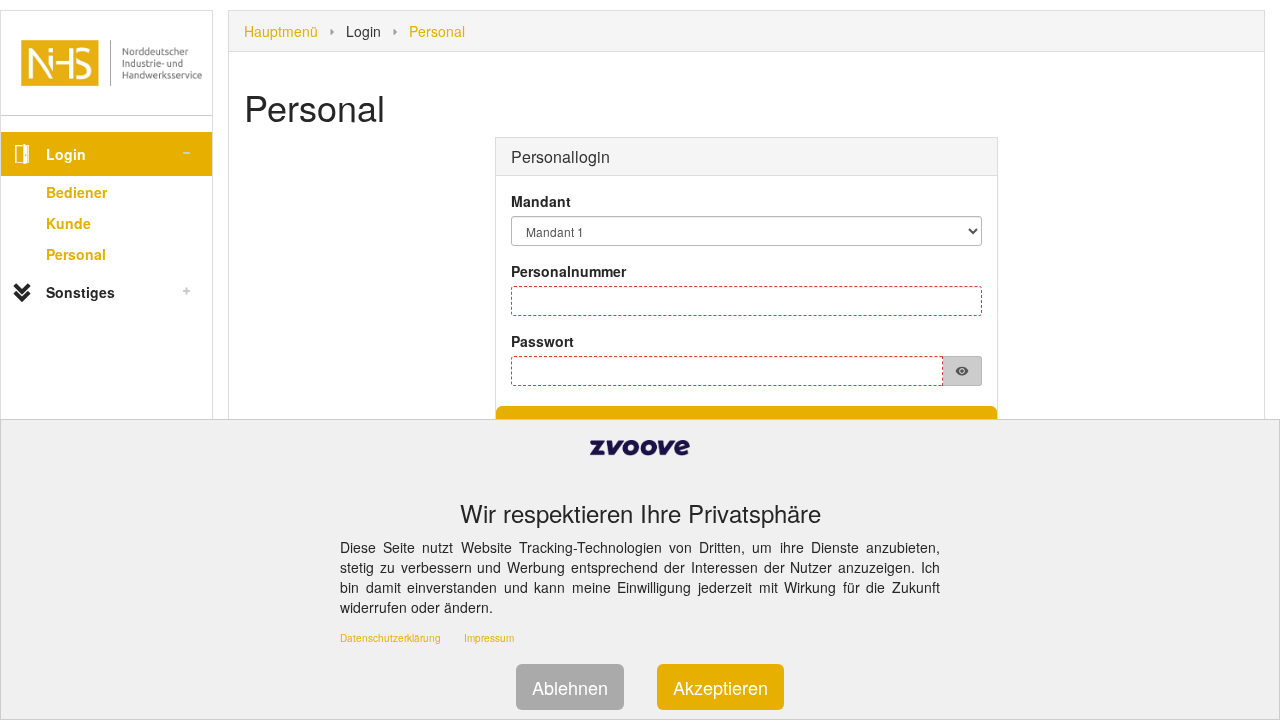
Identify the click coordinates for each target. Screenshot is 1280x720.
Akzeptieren (720, 687)
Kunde (68, 223)
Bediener (76, 192)
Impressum (489, 638)
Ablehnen (570, 687)
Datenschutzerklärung (390, 638)
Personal (76, 254)
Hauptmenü (281, 31)
